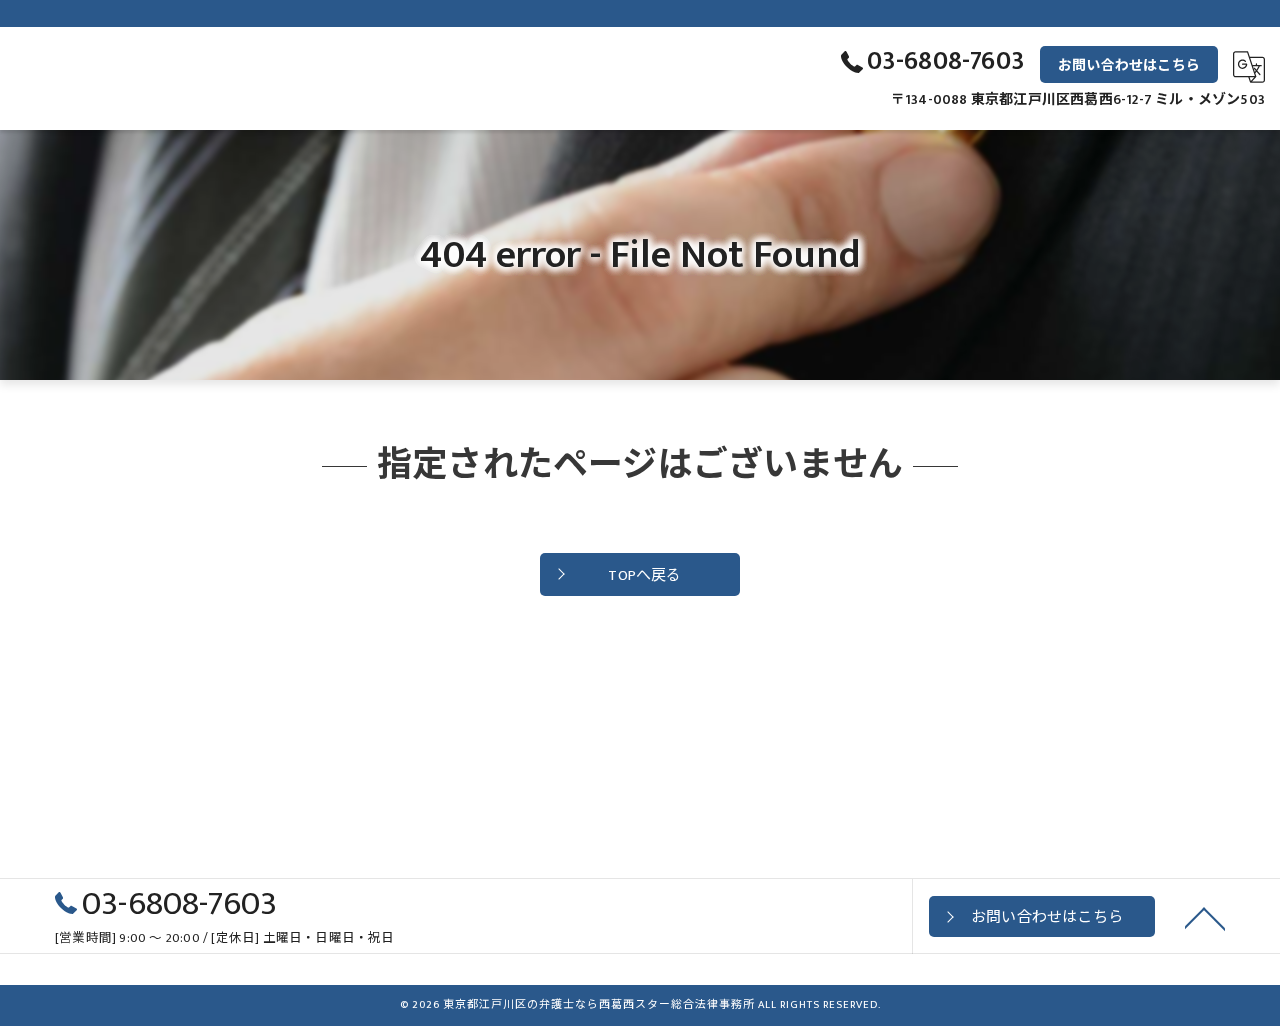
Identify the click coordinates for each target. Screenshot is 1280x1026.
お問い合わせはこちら (1129, 65)
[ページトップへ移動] (1205, 917)
